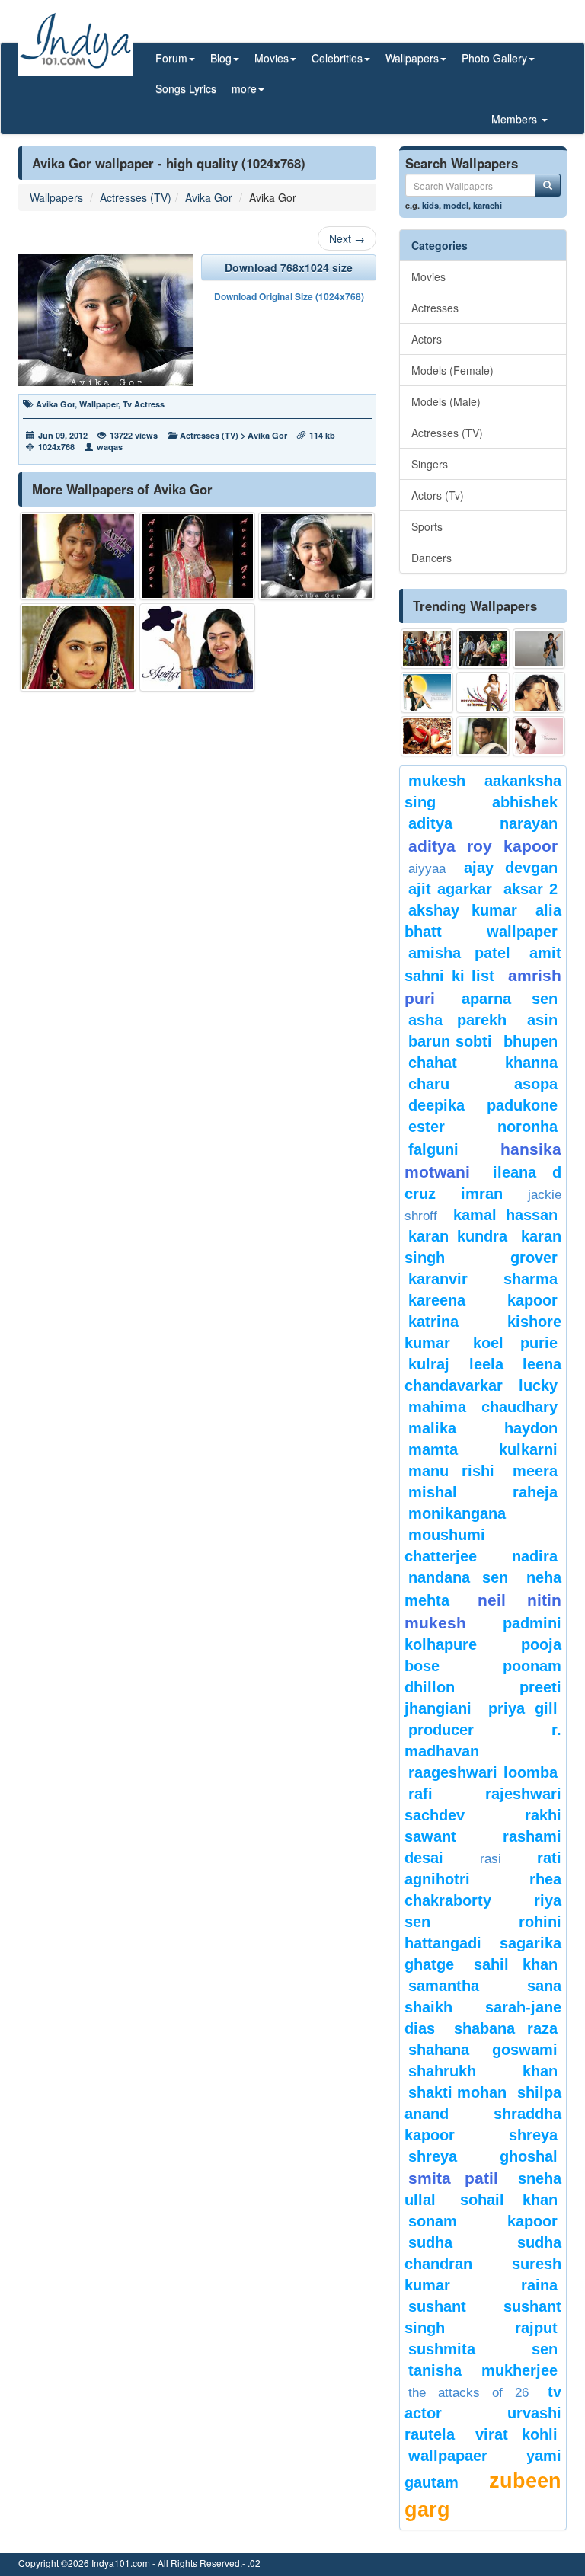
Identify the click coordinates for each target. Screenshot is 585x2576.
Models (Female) (452, 370)
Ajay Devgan (511, 868)
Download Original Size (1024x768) (289, 296)
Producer (441, 1730)
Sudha (430, 2242)
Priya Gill (523, 1708)
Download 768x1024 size (289, 267)
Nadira (535, 1556)
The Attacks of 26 (468, 2393)
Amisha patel (459, 953)
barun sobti (450, 1041)
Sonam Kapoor (483, 2221)
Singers (430, 464)
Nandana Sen (458, 1577)
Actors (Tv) (438, 495)
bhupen (531, 1041)
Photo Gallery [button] (494, 58)
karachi (487, 205)
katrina (433, 1322)
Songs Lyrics (186, 88)
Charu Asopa (483, 1084)
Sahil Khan (516, 1964)
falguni (433, 1149)
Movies (428, 276)
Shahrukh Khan (483, 2071)
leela (486, 1364)
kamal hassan (506, 1215)
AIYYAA (427, 869)
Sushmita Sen (483, 2349)
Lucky (538, 1385)
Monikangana (457, 1513)
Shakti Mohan (457, 2092)
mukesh (437, 781)
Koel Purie (515, 1343)
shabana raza (506, 2028)
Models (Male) (446, 401)
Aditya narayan (483, 823)
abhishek (525, 802)
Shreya (533, 2135)
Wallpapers (56, 197)
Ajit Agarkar (450, 889)
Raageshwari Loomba (483, 1772)
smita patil (453, 2178)
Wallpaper (99, 404)
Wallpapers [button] (412, 58)
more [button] (244, 88)
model (456, 205)
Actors (427, 339)
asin (542, 1020)
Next (347, 238)
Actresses (435, 308)
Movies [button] (272, 58)
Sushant (437, 2306)
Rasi (491, 1859)
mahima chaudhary (483, 1407)
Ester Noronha (483, 1127)
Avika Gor (209, 197)
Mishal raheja (483, 1492)
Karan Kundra (458, 1236)
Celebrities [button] (337, 58)
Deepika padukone (483, 1105)
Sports (427, 526)
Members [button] (516, 119)
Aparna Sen (510, 999)
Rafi (420, 1794)
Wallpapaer (448, 2456)
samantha (444, 1986)
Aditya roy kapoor (483, 846)
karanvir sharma (483, 1279)
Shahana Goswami (483, 2050)
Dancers (432, 558)
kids (430, 205)
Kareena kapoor (483, 1300)
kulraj (429, 1364)
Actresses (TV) (136, 197)
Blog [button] (221, 58)
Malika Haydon (483, 1428)
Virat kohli (517, 2434)
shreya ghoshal (483, 2156)
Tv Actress (144, 404)
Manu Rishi (451, 1471)
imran (482, 1194)
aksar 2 (531, 889)
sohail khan (509, 2200)
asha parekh (457, 1020)
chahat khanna (483, 1063)
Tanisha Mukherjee (483, 2370)
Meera (535, 1471)
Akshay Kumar (463, 910)
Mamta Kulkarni (483, 1449)
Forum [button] (171, 58)
